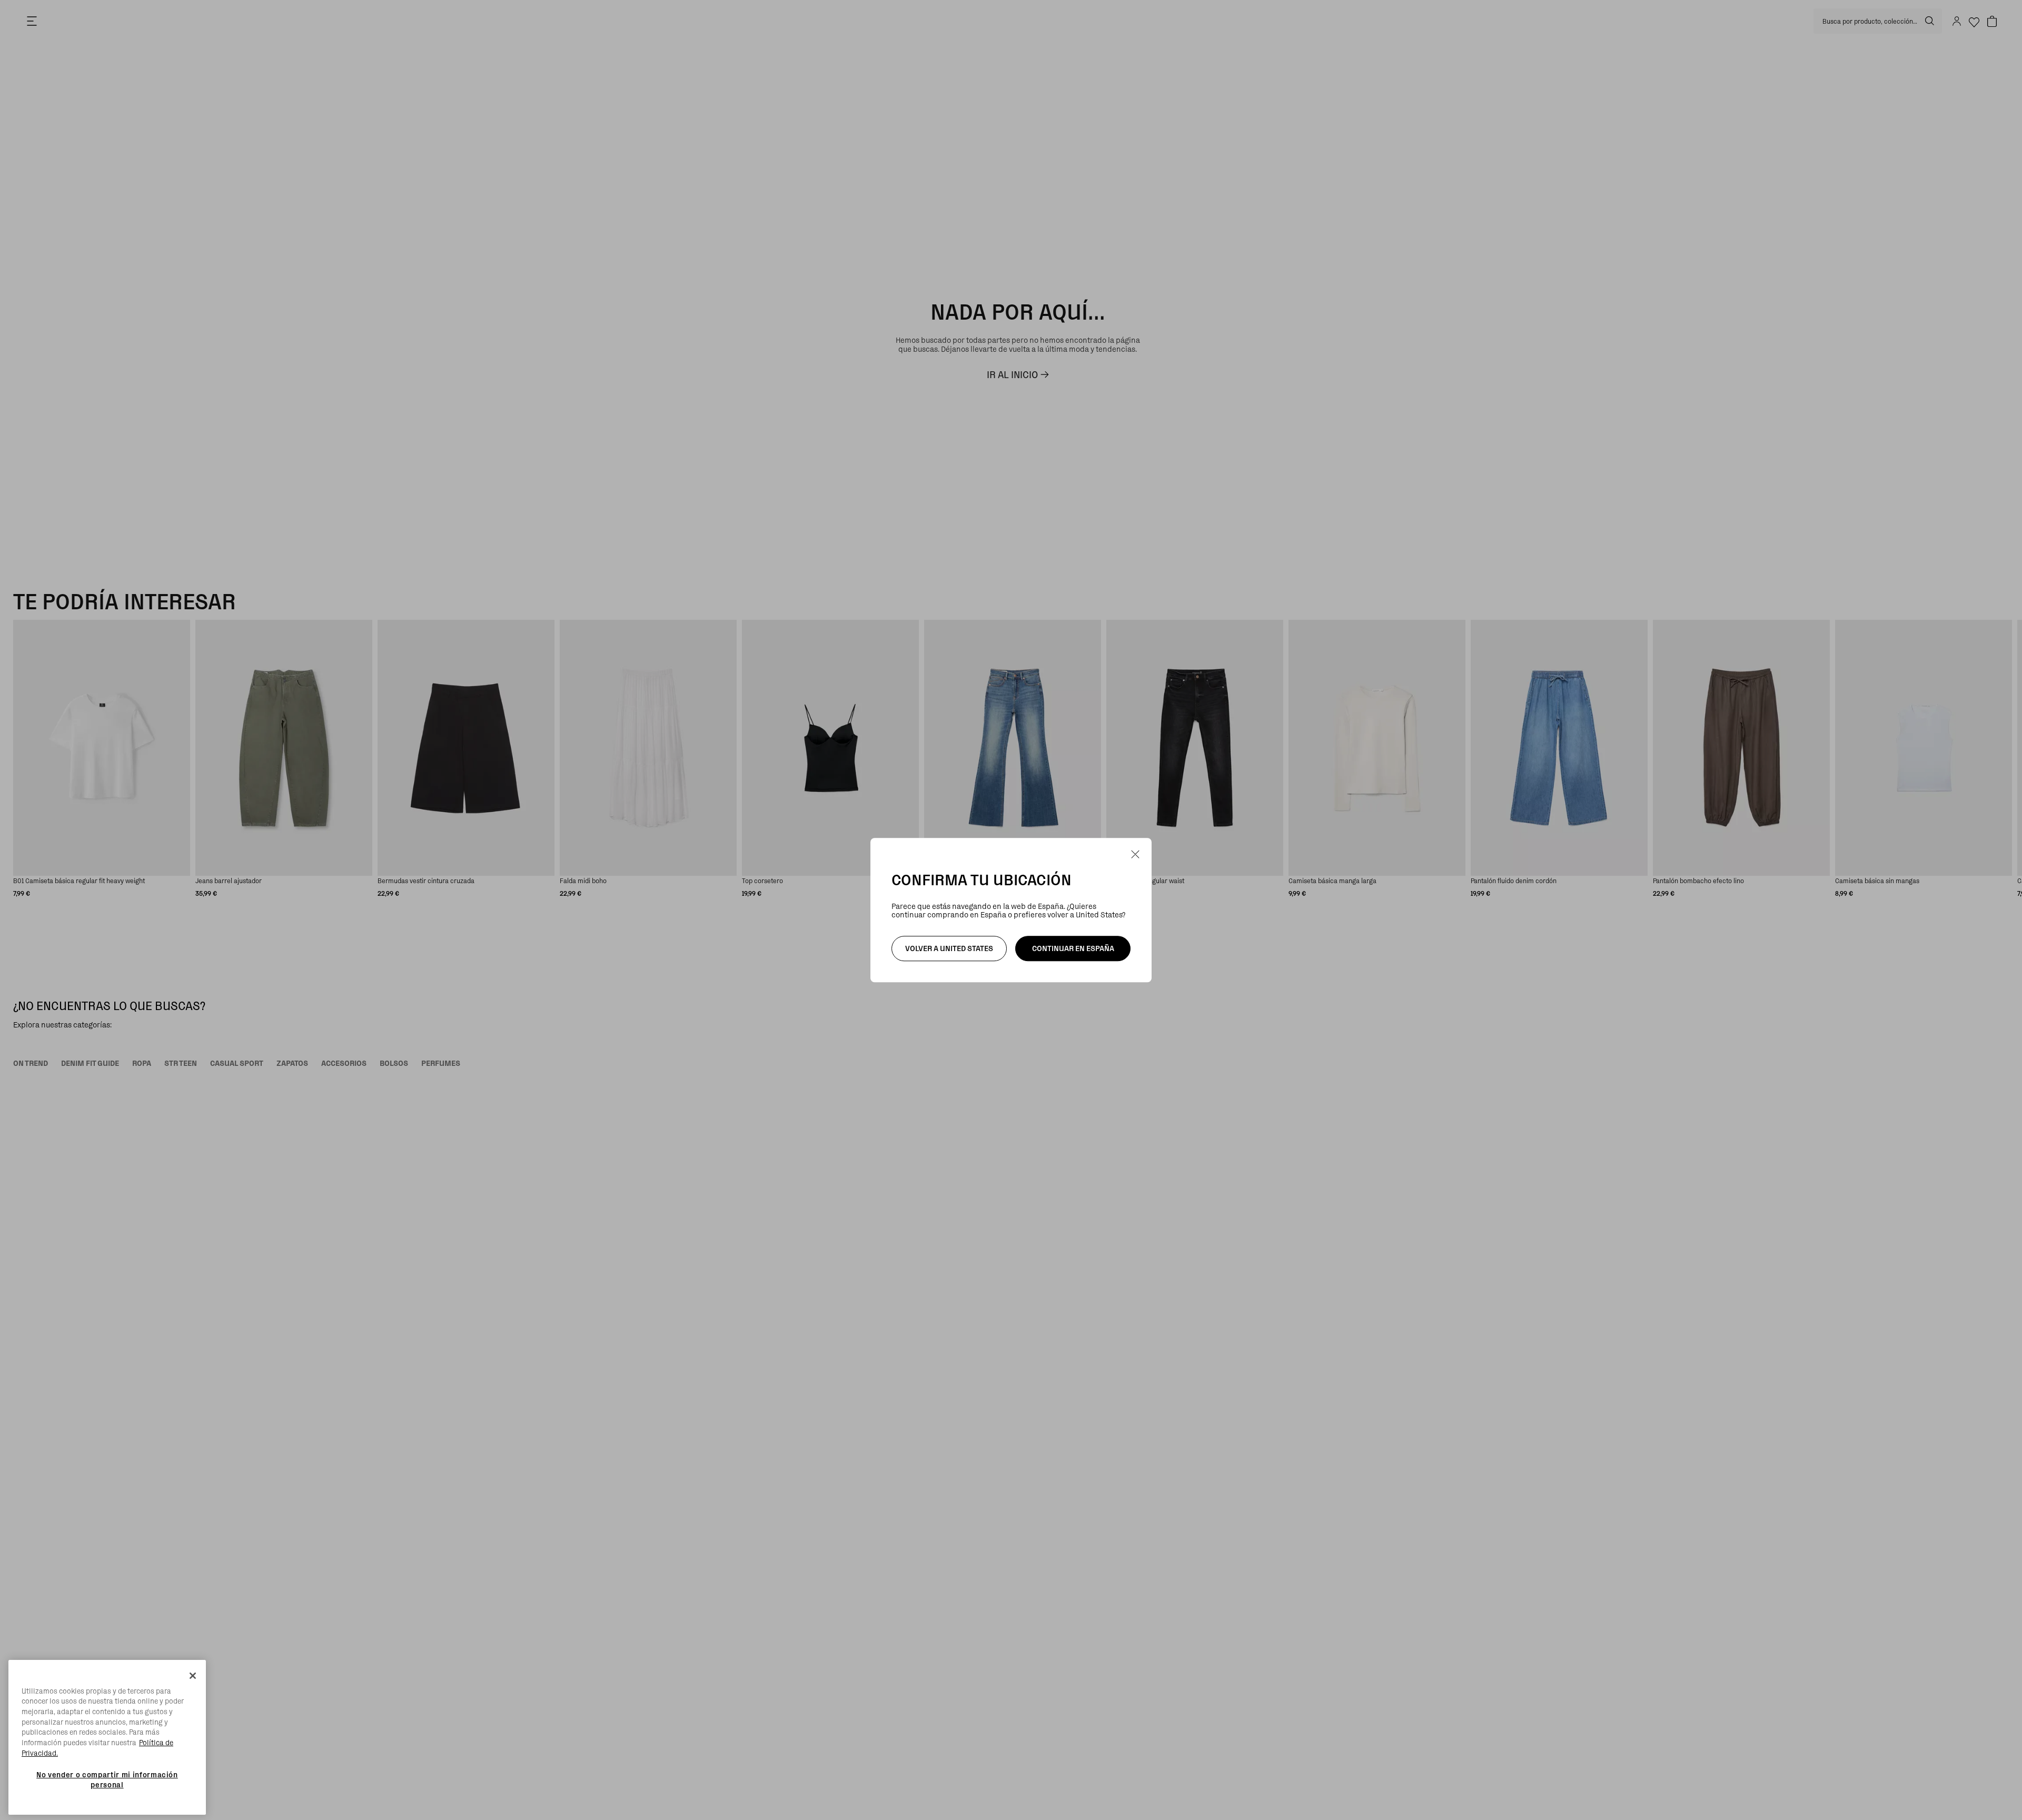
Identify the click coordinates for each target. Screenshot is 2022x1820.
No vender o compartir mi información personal (107, 1779)
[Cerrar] (193, 1676)
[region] (107, 1738)
